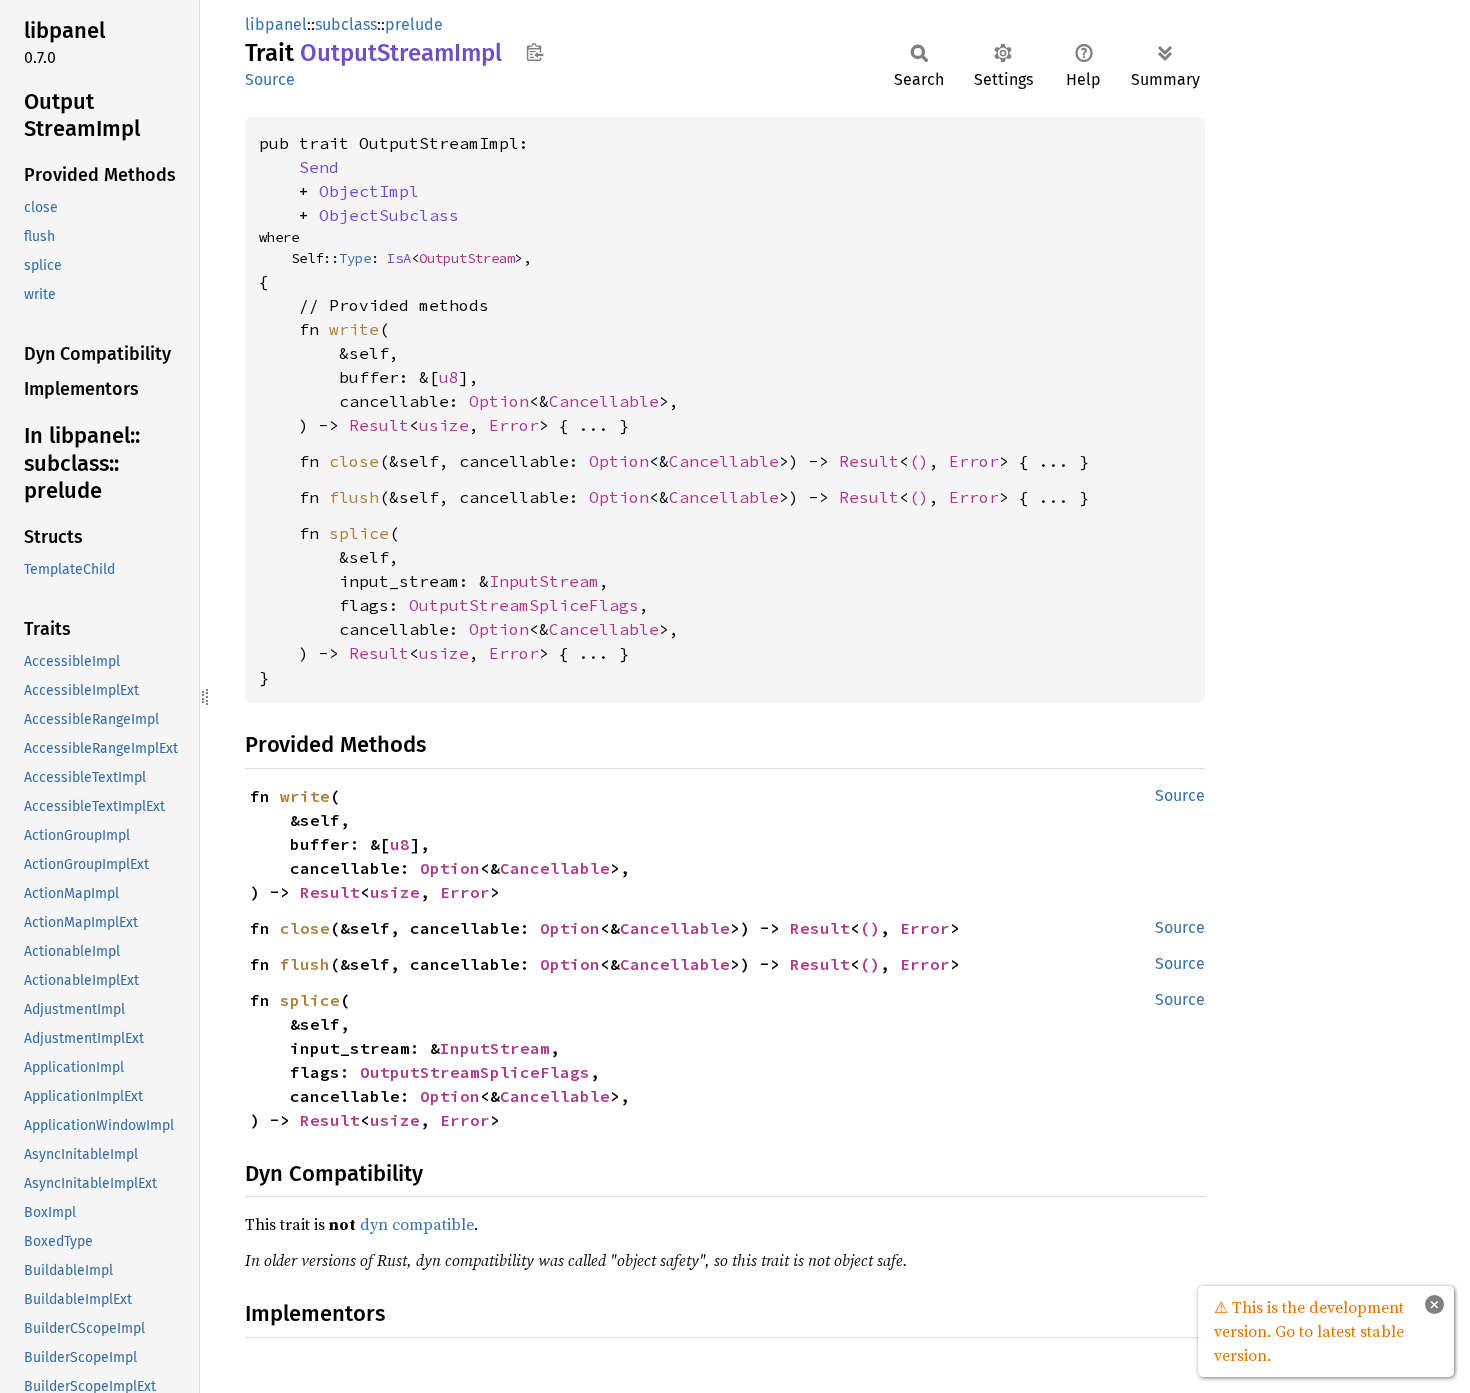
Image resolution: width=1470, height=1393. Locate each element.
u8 (449, 377)
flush (354, 497)
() (919, 461)
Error (514, 425)
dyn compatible (417, 1224)
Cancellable (604, 401)
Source (270, 79)
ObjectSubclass (389, 215)
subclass (346, 24)
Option (499, 401)
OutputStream (467, 258)
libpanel (276, 24)
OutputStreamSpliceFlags (524, 605)
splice (359, 533)
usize (444, 425)
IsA (399, 258)
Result (379, 425)
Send (319, 167)
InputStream (544, 581)
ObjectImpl (369, 191)
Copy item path (534, 52)
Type (355, 258)
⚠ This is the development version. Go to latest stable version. (1309, 1331)
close (354, 461)
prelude (414, 24)
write (354, 329)
